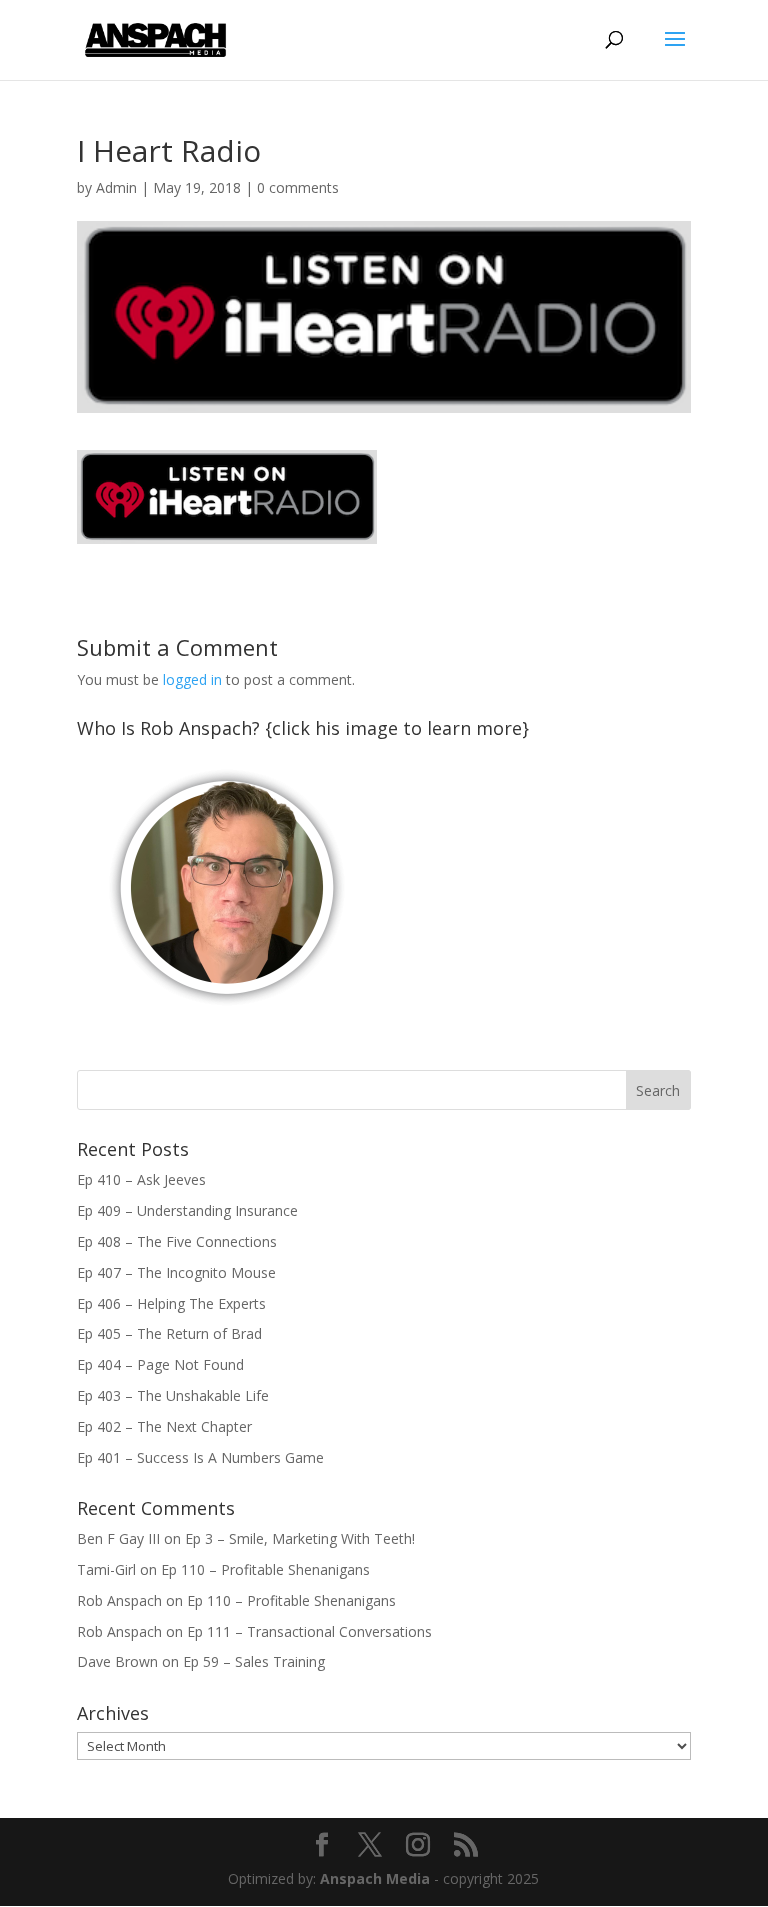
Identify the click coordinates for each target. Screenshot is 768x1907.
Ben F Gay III (118, 1538)
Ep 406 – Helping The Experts (171, 1303)
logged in (192, 679)
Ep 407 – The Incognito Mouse (176, 1272)
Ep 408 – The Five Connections (177, 1241)
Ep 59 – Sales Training (254, 1661)
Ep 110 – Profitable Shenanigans (265, 1569)
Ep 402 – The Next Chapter (164, 1426)
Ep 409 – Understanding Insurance (187, 1210)
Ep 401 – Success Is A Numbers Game (200, 1457)
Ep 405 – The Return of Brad (169, 1333)
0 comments (298, 187)
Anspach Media (375, 1878)
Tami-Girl (106, 1569)
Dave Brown (117, 1661)
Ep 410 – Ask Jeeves (141, 1179)
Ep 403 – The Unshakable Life (173, 1395)
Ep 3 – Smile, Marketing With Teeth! (300, 1538)
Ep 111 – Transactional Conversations (309, 1631)
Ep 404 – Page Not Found (160, 1364)
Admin (116, 187)
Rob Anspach (119, 1600)
